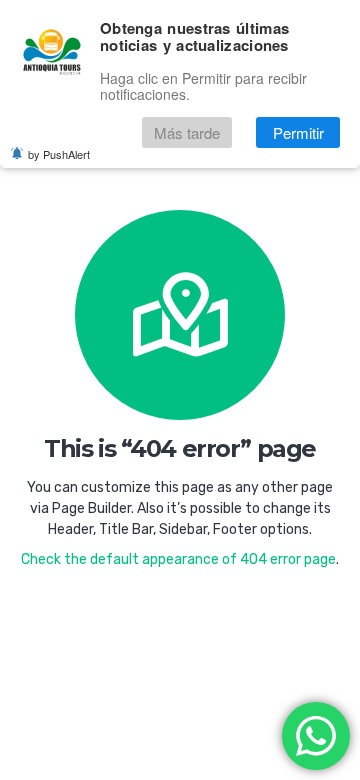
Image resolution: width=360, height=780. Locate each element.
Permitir (298, 132)
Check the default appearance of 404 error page (178, 559)
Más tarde (187, 132)
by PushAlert (59, 154)
